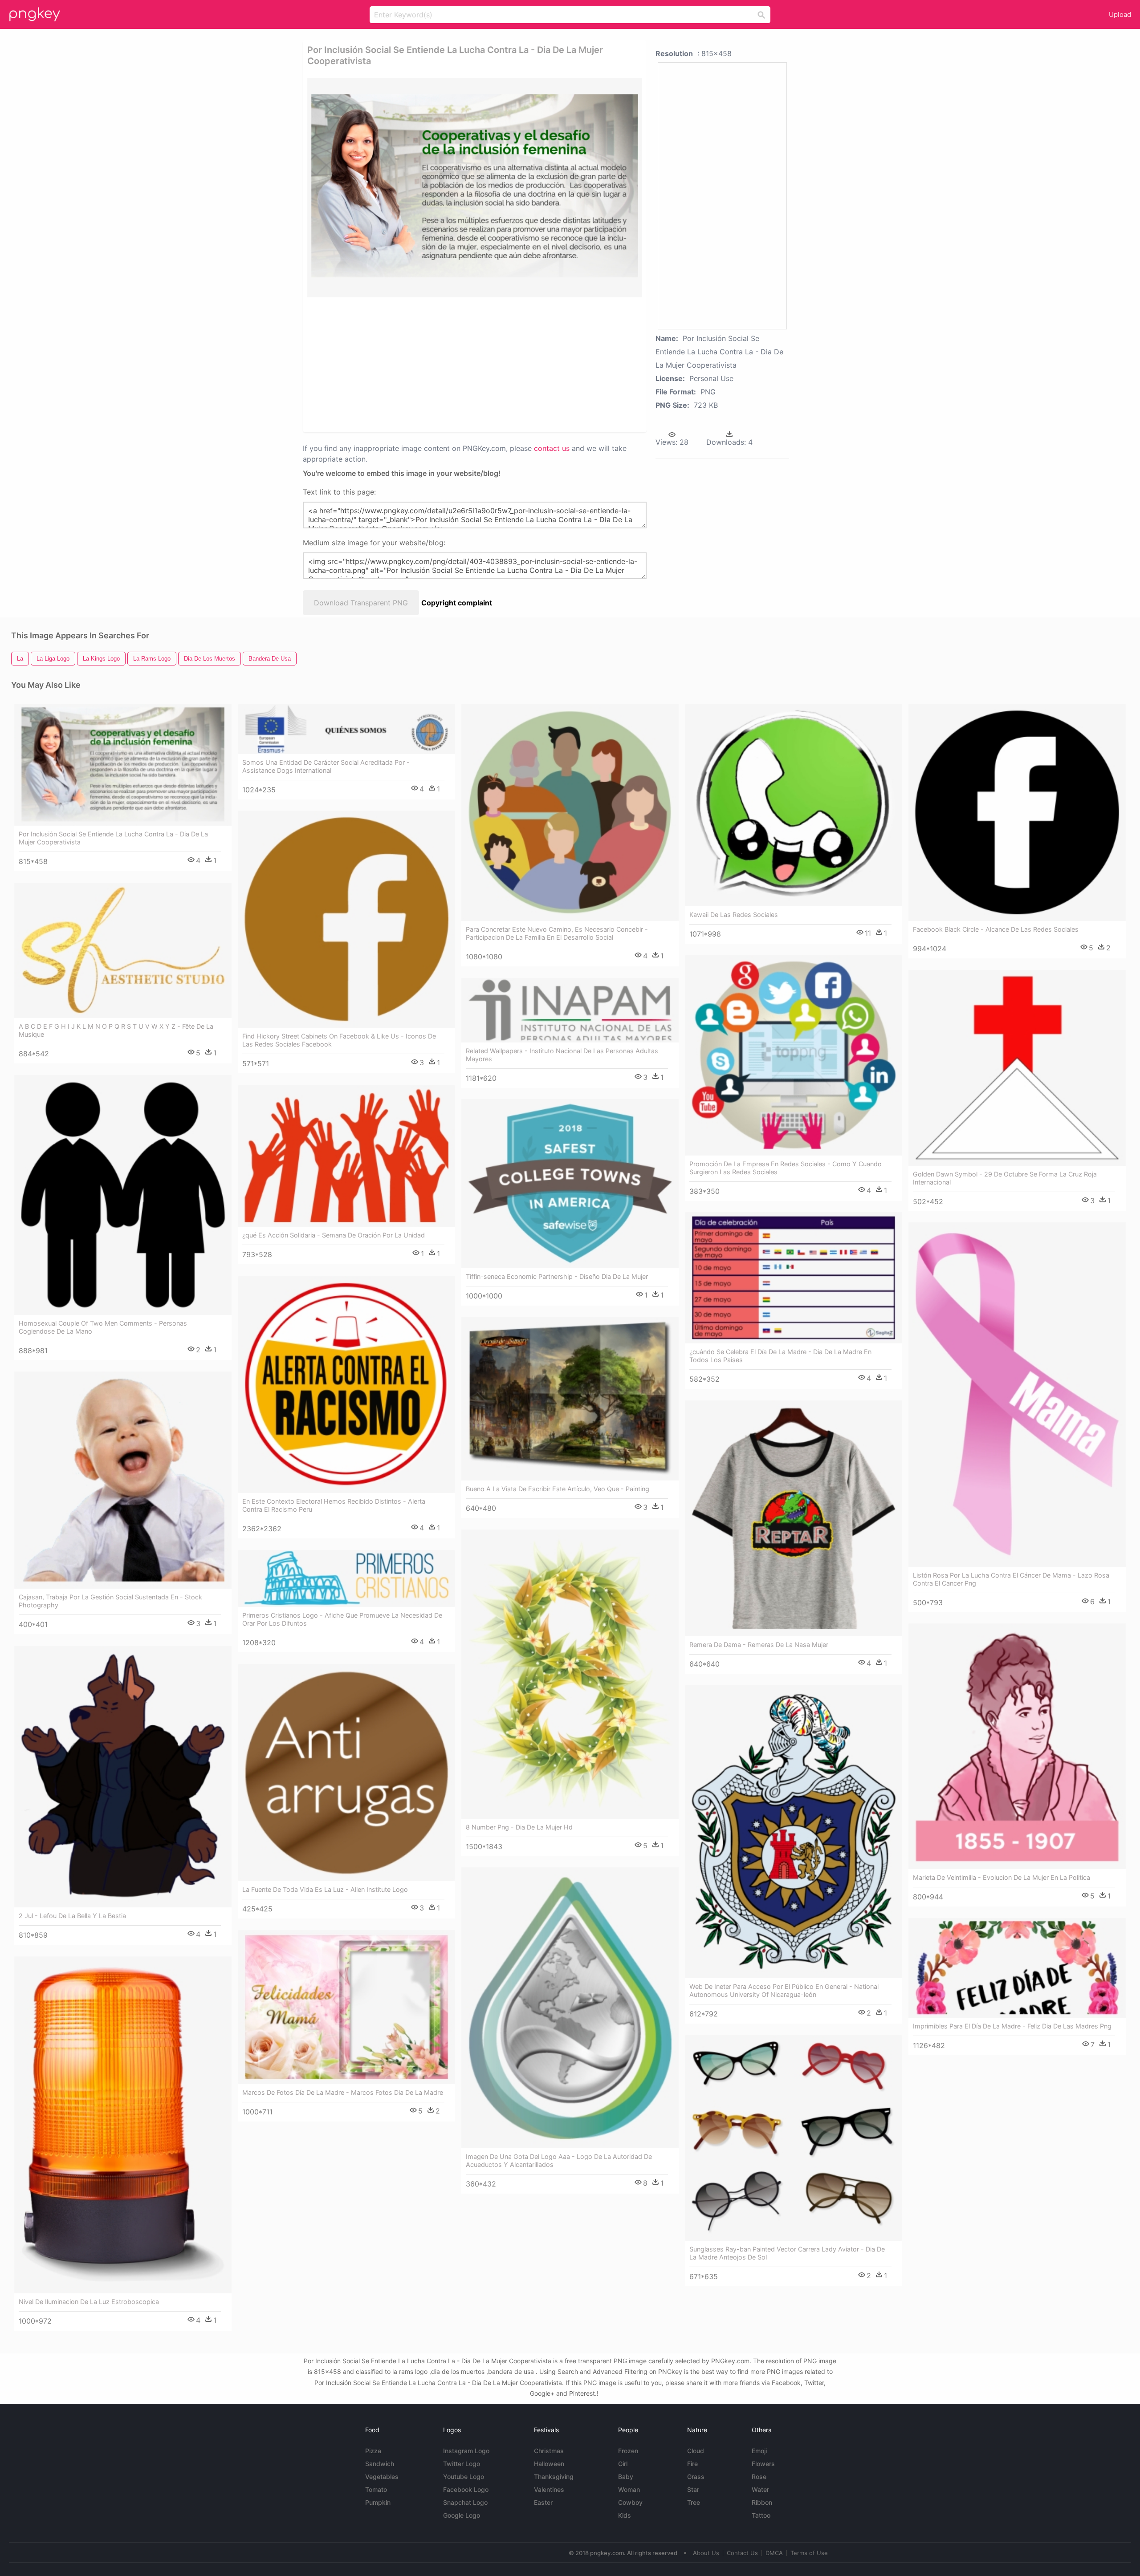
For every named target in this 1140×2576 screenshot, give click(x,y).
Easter (543, 2502)
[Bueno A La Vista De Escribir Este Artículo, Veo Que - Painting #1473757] (570, 1399)
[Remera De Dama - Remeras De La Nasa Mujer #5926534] (794, 1518)
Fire (692, 2464)
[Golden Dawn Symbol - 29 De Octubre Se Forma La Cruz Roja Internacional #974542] (1017, 1068)
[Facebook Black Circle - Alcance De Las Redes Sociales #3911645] (1017, 812)
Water (760, 2489)
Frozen (628, 2451)
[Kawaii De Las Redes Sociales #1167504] (794, 805)
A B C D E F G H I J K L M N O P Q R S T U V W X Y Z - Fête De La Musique (116, 1030)
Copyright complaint (457, 603)
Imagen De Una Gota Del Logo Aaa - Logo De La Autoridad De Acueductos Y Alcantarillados (559, 2160)
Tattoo (761, 2515)
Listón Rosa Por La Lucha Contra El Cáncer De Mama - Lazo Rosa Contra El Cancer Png (1011, 1579)
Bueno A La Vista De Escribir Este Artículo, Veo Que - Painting (558, 1489)
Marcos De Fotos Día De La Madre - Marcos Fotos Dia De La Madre (343, 2092)
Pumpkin (378, 2502)
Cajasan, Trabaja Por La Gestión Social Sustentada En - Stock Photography (110, 1601)
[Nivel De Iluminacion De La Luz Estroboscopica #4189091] (123, 2125)
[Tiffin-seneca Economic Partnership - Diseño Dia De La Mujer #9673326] (570, 1183)
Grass (696, 2477)
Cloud (696, 2451)
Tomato (376, 2489)
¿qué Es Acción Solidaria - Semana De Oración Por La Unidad (334, 1235)
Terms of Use (809, 2553)
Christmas (549, 2451)
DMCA (774, 2553)
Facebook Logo (466, 2489)
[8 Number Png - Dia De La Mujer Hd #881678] (570, 1674)
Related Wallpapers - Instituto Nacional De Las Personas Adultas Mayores (562, 1055)
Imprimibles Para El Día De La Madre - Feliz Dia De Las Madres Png (1012, 2026)
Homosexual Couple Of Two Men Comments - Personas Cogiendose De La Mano (103, 1327)
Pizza (373, 2451)
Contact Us (742, 2553)
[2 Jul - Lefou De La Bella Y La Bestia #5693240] (123, 1776)
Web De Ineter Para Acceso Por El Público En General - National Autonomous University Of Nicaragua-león (784, 1990)
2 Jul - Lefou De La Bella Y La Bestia (72, 1916)
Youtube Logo (464, 2477)
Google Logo (462, 2515)
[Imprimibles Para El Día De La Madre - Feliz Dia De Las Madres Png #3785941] (1017, 1968)
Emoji (759, 2451)
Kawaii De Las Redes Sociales (734, 915)
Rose (759, 2477)
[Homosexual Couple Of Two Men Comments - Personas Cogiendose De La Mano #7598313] (123, 1195)
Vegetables (382, 2477)
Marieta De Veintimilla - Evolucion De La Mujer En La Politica (1002, 1877)
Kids (625, 2515)
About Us (706, 2553)
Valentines (549, 2489)
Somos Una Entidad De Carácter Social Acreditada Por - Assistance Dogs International (326, 766)
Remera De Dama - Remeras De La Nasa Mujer (759, 1645)
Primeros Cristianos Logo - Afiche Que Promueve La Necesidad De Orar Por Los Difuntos (342, 1619)
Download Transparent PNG (361, 603)
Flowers (763, 2464)
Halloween (549, 2464)
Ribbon (762, 2502)
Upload (1120, 14)
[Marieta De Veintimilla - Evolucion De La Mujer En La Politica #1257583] (1017, 1746)
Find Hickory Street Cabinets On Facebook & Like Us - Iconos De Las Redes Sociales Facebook (339, 1040)
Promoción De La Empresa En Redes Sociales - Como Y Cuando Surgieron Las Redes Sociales (786, 1168)
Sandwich (380, 2464)
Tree (694, 2502)
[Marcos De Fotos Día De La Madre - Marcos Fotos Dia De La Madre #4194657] (346, 2007)
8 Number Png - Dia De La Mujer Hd (519, 1827)
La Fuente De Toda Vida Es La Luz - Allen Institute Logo (325, 1889)
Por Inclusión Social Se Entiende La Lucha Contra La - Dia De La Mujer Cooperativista (113, 838)
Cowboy (630, 2502)
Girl (623, 2464)
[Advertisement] (463, 364)
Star (693, 2489)
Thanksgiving (554, 2477)
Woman (629, 2489)
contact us (552, 448)
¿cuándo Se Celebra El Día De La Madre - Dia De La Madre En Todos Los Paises (780, 1356)
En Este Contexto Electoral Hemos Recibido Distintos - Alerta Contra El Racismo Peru (334, 1505)
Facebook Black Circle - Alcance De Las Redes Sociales (996, 929)
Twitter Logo (462, 2464)
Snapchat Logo (465, 2502)
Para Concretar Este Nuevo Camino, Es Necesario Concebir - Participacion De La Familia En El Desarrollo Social (557, 933)
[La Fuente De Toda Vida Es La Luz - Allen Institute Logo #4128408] (346, 1773)
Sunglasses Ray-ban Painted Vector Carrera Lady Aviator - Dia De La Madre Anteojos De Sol (787, 2253)
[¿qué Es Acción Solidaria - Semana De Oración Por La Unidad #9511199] (346, 1156)
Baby (626, 2477)
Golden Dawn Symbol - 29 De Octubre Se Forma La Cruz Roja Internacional (1005, 1178)
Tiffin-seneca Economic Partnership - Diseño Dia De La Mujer (557, 1276)
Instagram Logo (466, 2451)
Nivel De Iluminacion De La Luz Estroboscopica (89, 2302)
